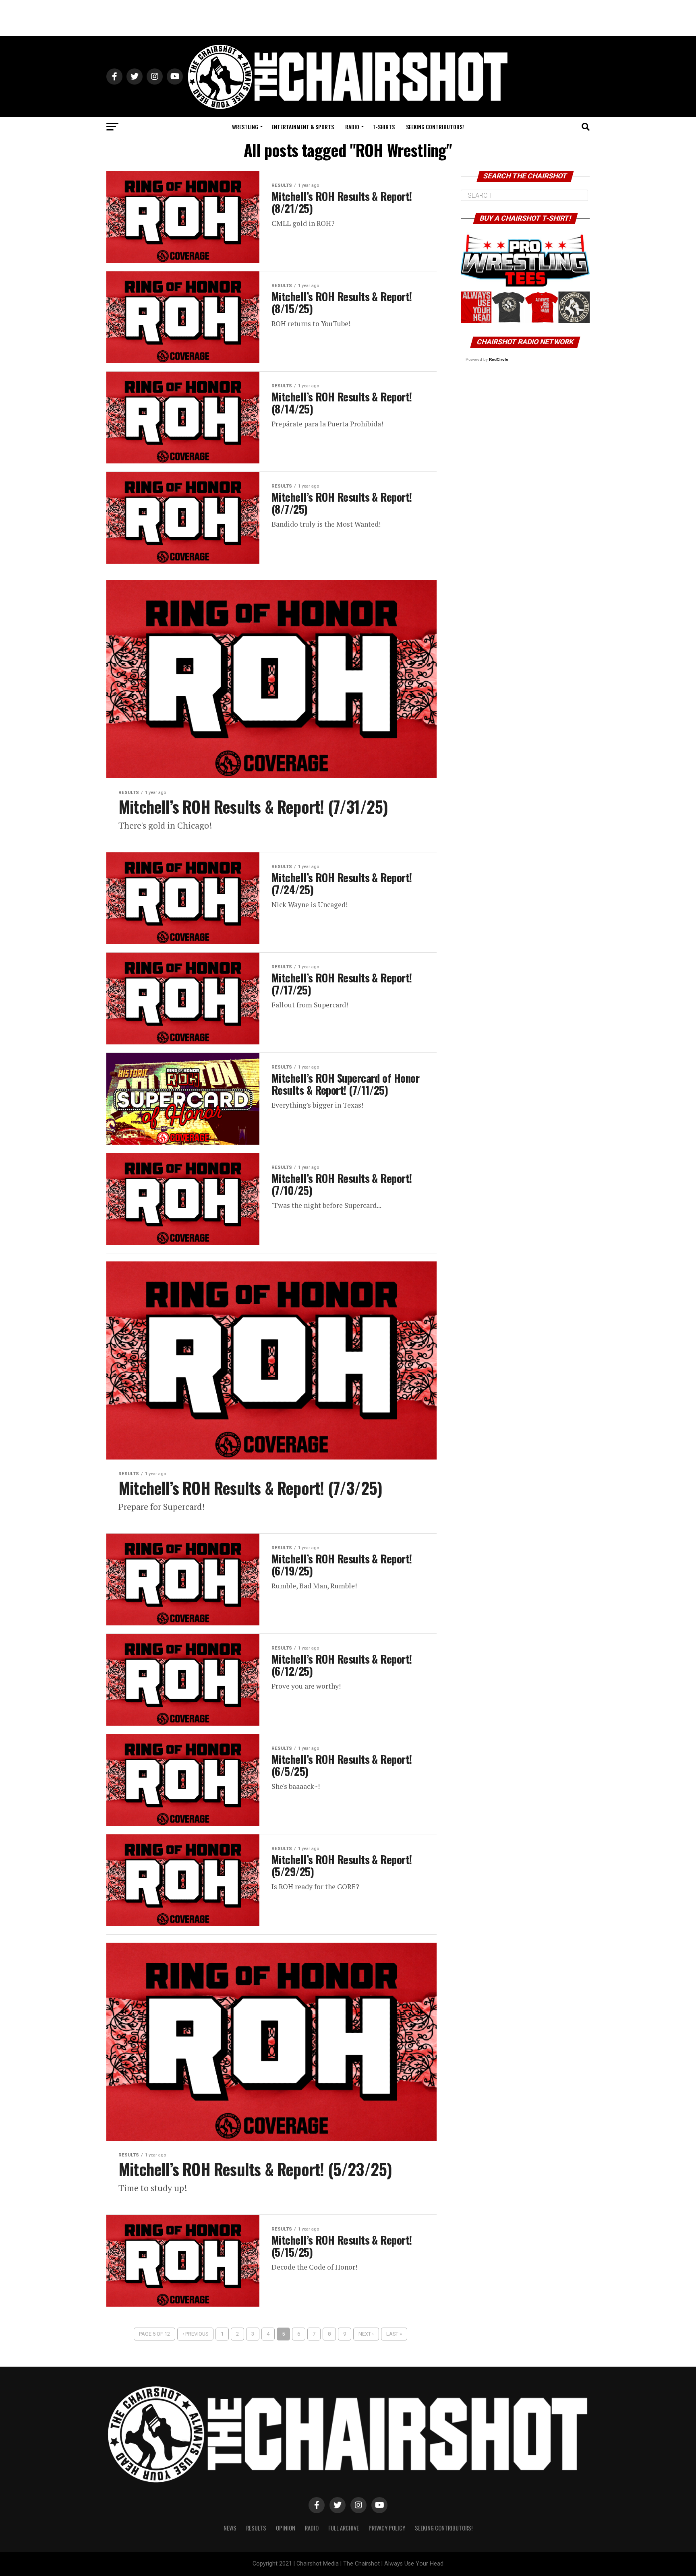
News (230, 2528)
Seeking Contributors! (435, 127)
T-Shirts (384, 127)
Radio (352, 127)
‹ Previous (195, 2334)
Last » (394, 2334)
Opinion (286, 2528)
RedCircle (499, 359)
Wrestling (245, 127)
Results (256, 2528)
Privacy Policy (387, 2528)
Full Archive (344, 2528)
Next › (366, 2334)
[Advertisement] (348, 18)
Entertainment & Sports (303, 127)
